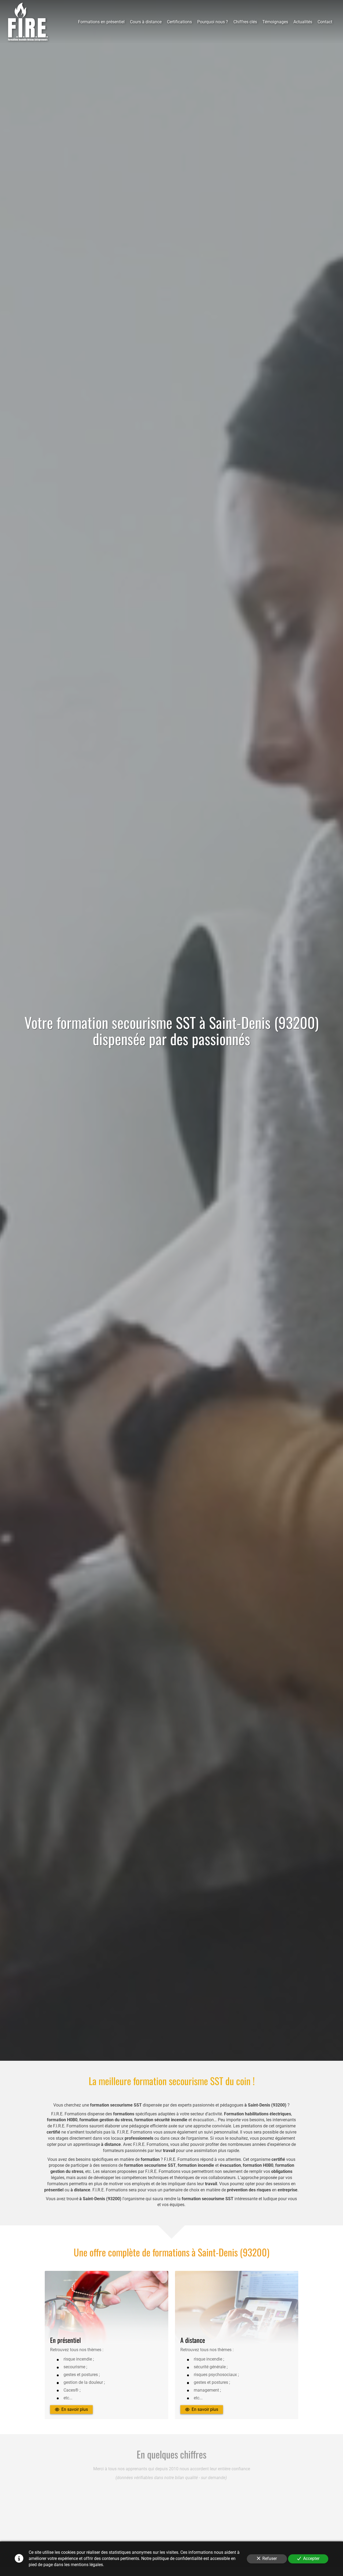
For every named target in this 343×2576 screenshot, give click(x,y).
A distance (193, 2340)
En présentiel (66, 2340)
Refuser (270, 2558)
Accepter (311, 2558)
